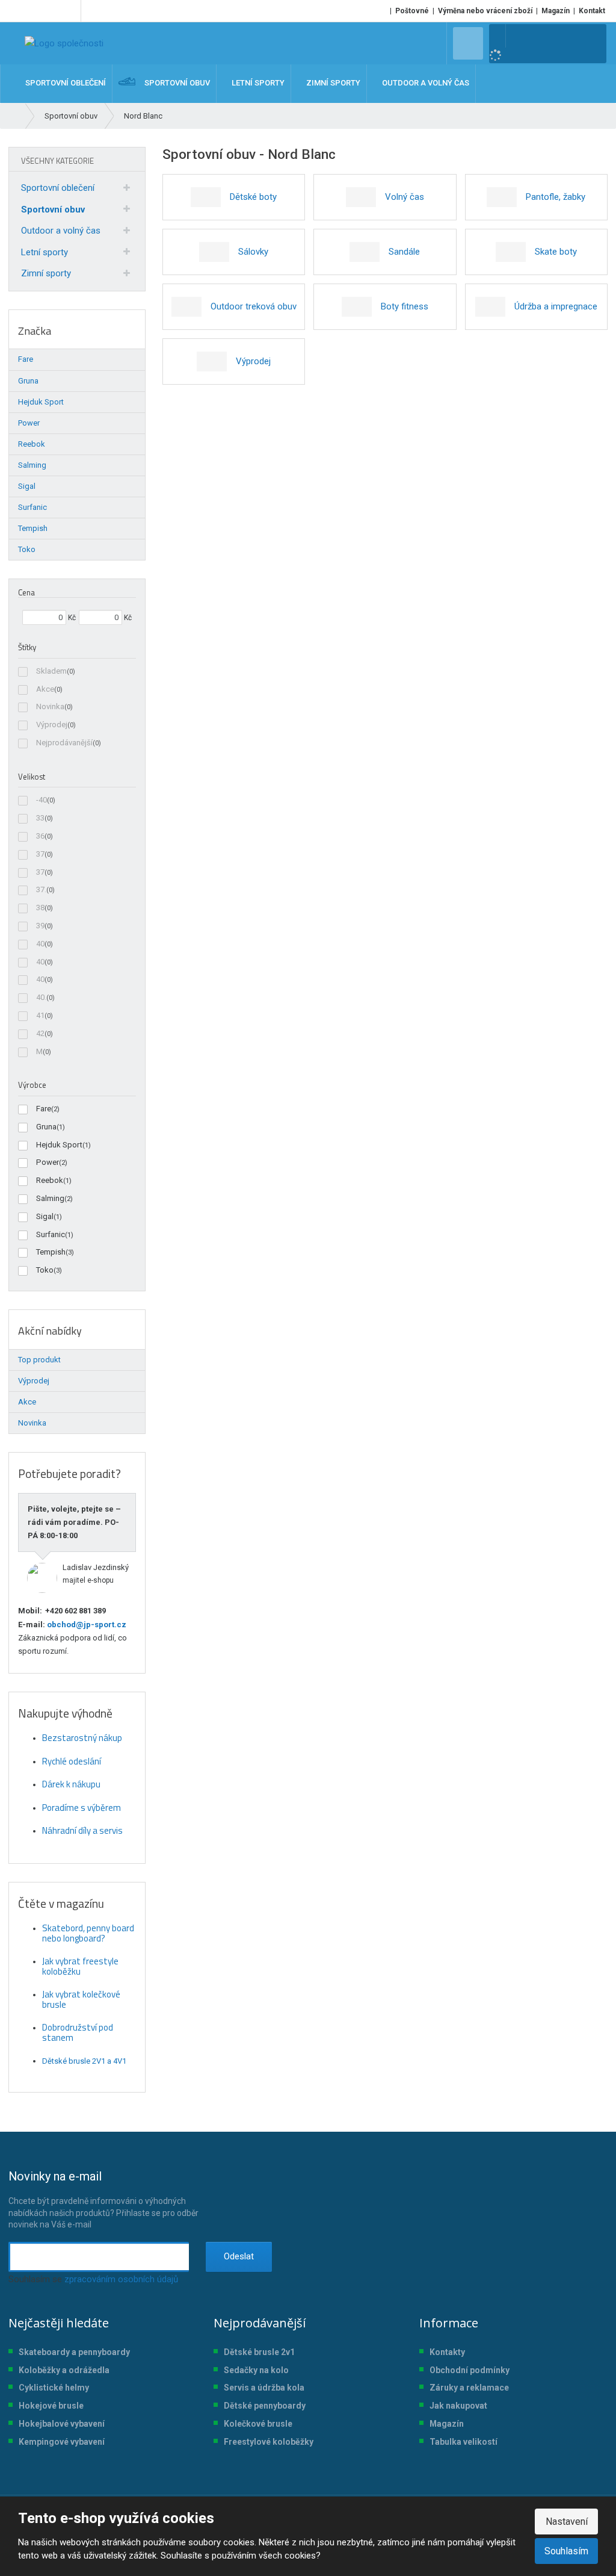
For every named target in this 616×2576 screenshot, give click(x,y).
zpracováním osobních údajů (121, 2279)
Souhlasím (566, 2551)
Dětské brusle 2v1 (259, 2352)
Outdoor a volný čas (61, 231)
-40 (42, 800)
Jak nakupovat (458, 2406)
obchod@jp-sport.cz (86, 1625)
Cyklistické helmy (54, 2388)
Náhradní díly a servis (82, 1830)
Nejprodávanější (64, 743)
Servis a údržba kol (262, 2388)
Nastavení (567, 2522)
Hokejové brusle (51, 2406)
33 (40, 818)
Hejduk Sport (59, 1145)
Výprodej (52, 725)
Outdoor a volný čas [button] (425, 83)
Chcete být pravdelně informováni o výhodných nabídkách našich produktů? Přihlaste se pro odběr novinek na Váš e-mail (103, 2199)
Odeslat (239, 2256)
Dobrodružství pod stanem (78, 2032)
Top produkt (39, 1360)
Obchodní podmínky (470, 2370)
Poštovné (412, 11)
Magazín (556, 11)
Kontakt (592, 11)
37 (40, 854)
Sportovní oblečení (58, 188)
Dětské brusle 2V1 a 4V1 (84, 2061)
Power (48, 1162)
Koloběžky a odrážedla (64, 2370)
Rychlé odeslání (72, 1761)
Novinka (50, 706)
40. (41, 997)
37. (41, 889)
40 (40, 944)
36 (40, 836)
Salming (50, 1198)
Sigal (45, 1216)
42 (40, 1033)
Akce (45, 689)
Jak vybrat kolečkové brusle (81, 1999)
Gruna (46, 1127)
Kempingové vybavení (62, 2442)
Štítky (27, 647)
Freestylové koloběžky (269, 2442)
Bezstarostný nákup (82, 1738)
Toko (45, 1270)
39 (40, 926)
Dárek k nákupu (71, 1784)
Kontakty (447, 2352)
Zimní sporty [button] (332, 83)
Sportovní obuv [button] (176, 83)
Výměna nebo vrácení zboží (485, 11)
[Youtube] (69, 11)
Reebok (50, 1180)
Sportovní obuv (53, 209)
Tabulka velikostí (464, 2442)
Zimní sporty (46, 273)
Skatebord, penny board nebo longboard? (88, 1933)
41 (40, 1015)
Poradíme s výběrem (82, 1808)
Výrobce (32, 1085)
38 (40, 908)
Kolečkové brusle (258, 2424)
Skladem (51, 671)
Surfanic (51, 1234)
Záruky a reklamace (469, 2388)
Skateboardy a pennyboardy (74, 2352)
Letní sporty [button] (257, 83)
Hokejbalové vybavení (62, 2424)
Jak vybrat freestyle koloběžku (80, 1966)
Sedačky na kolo (256, 2370)
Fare (44, 1109)
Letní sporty (45, 252)
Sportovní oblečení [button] (65, 83)
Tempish (51, 1252)
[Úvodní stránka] (64, 43)
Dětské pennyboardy (265, 2406)
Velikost (32, 777)
